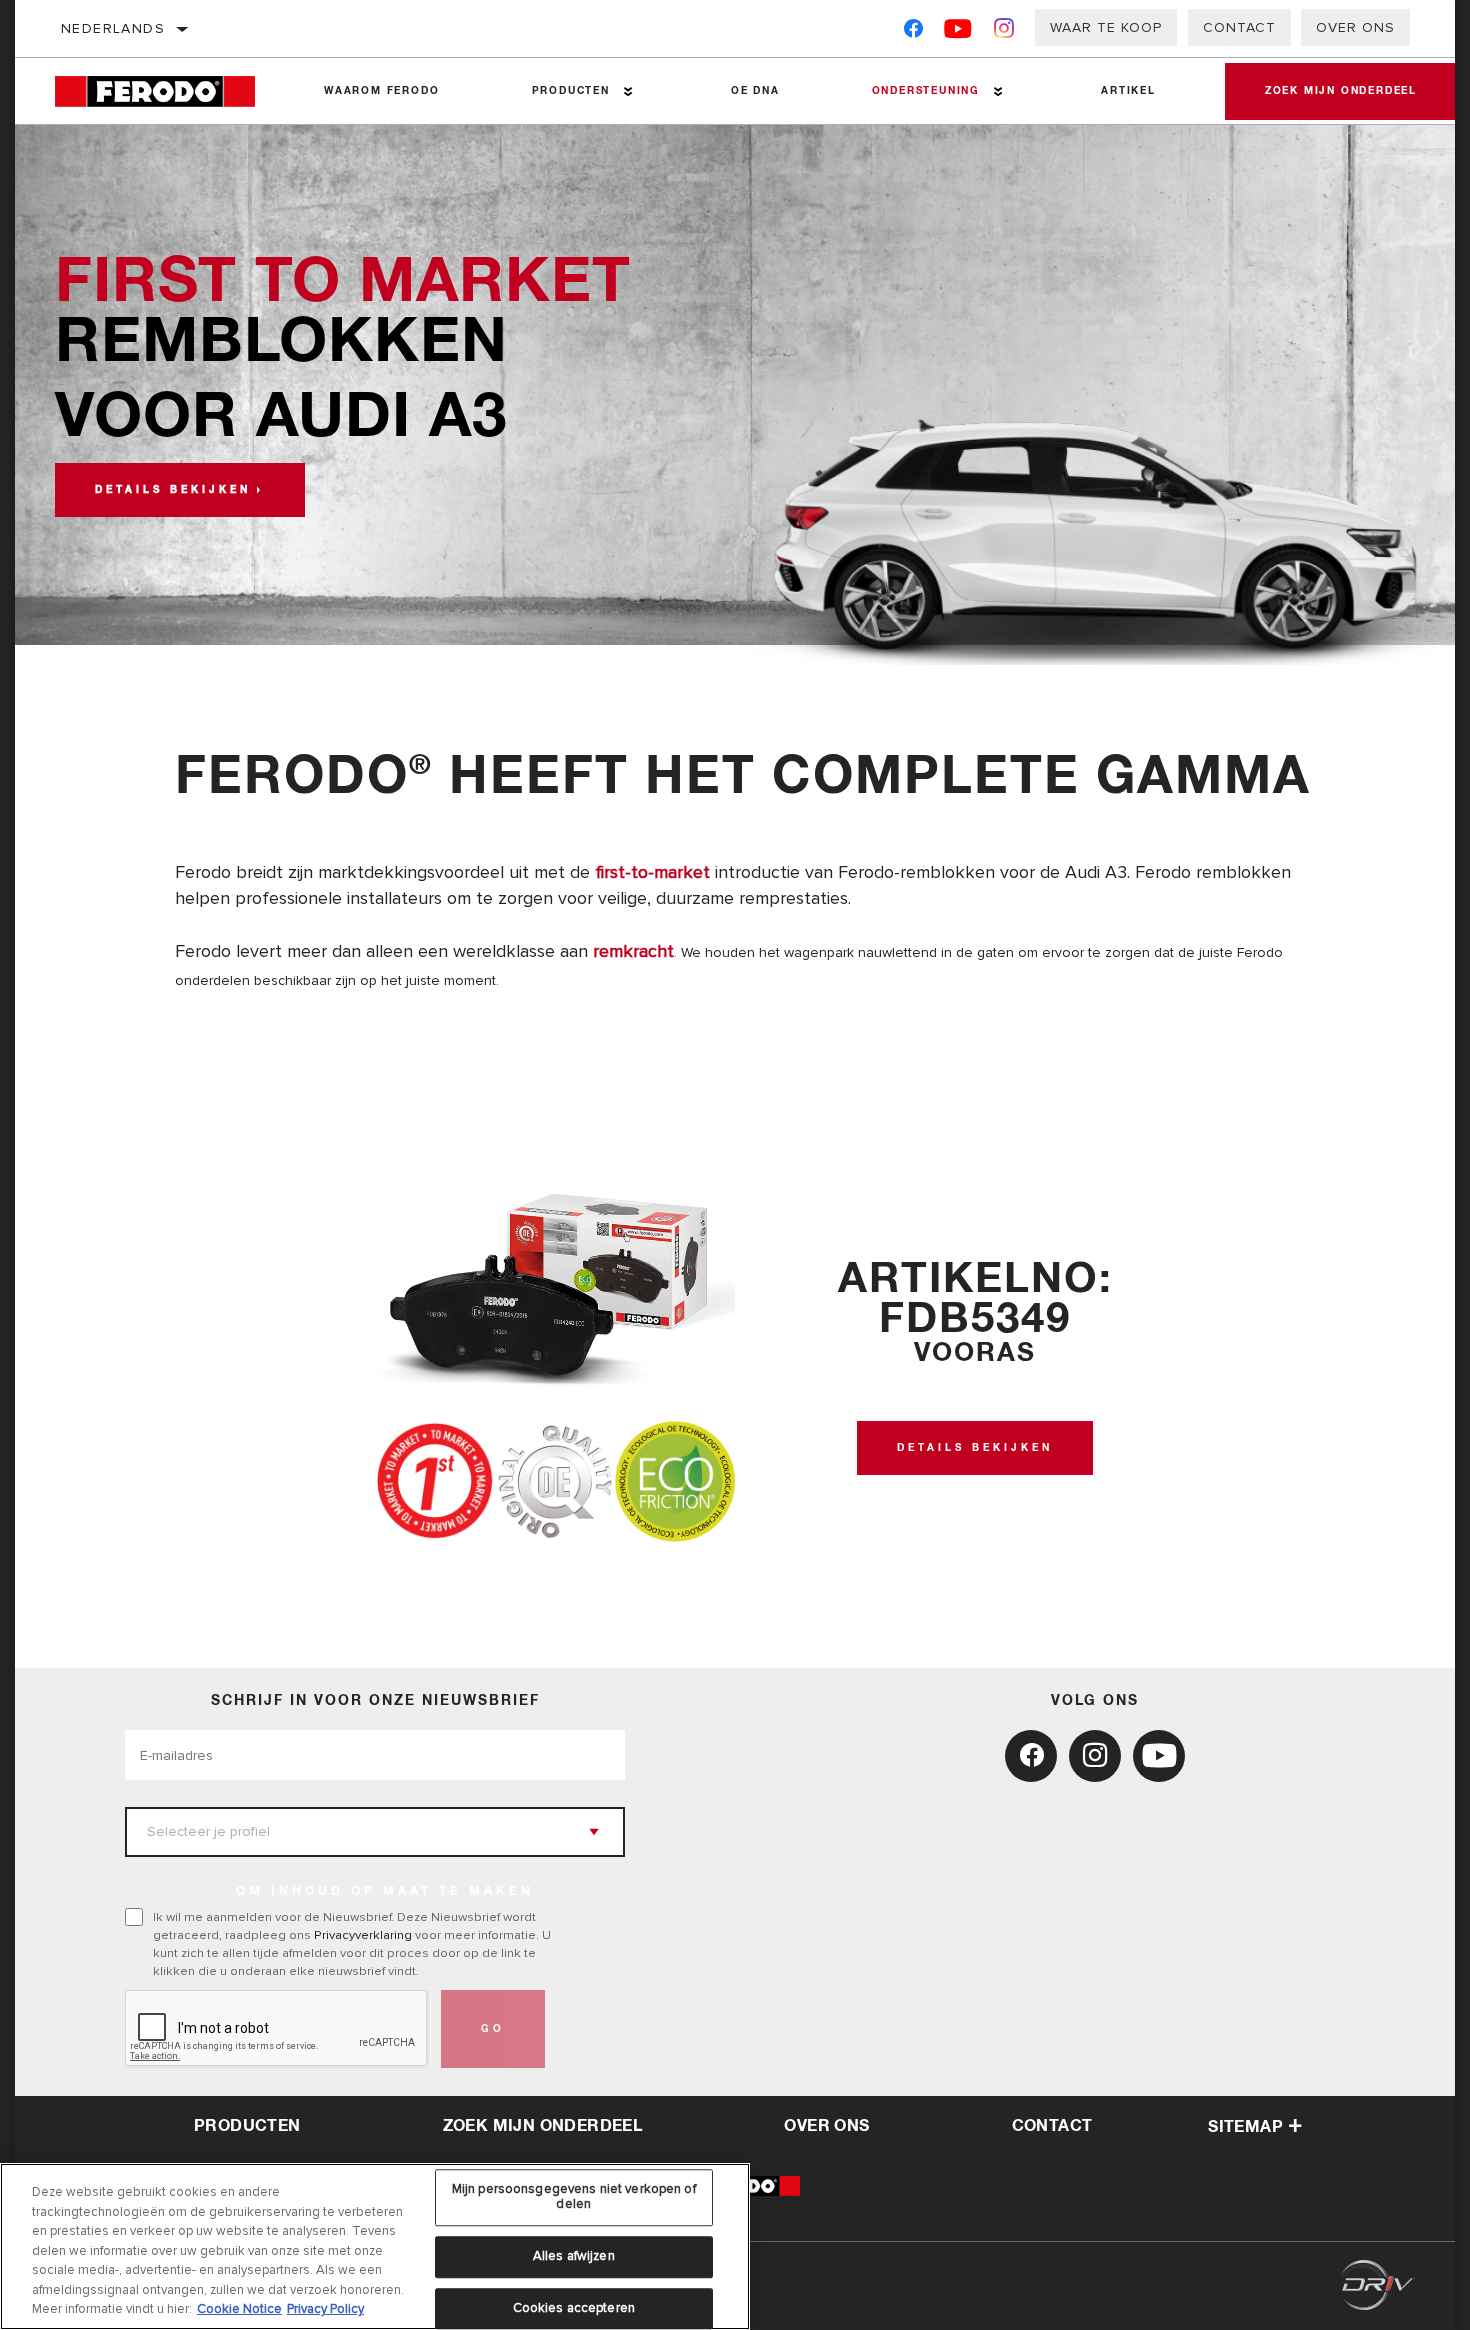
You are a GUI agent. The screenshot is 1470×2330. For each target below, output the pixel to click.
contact (1052, 2126)
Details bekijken (173, 490)
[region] (375, 2246)
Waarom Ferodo (381, 91)
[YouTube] (958, 32)
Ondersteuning (926, 91)
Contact (1239, 27)
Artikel (1128, 91)
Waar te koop (1106, 27)
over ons (826, 2126)
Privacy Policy (325, 2309)
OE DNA (755, 91)
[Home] (166, 91)
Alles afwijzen (574, 2256)
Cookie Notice (239, 2309)
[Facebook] (913, 32)
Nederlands (113, 28)
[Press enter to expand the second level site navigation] (628, 91)
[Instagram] (1004, 32)
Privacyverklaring (363, 1935)
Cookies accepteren (574, 2308)
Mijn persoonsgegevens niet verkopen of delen (574, 2197)
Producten (571, 91)
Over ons (1355, 27)
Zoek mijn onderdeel (1341, 91)
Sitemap (1245, 2127)
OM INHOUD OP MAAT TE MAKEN (385, 1892)
